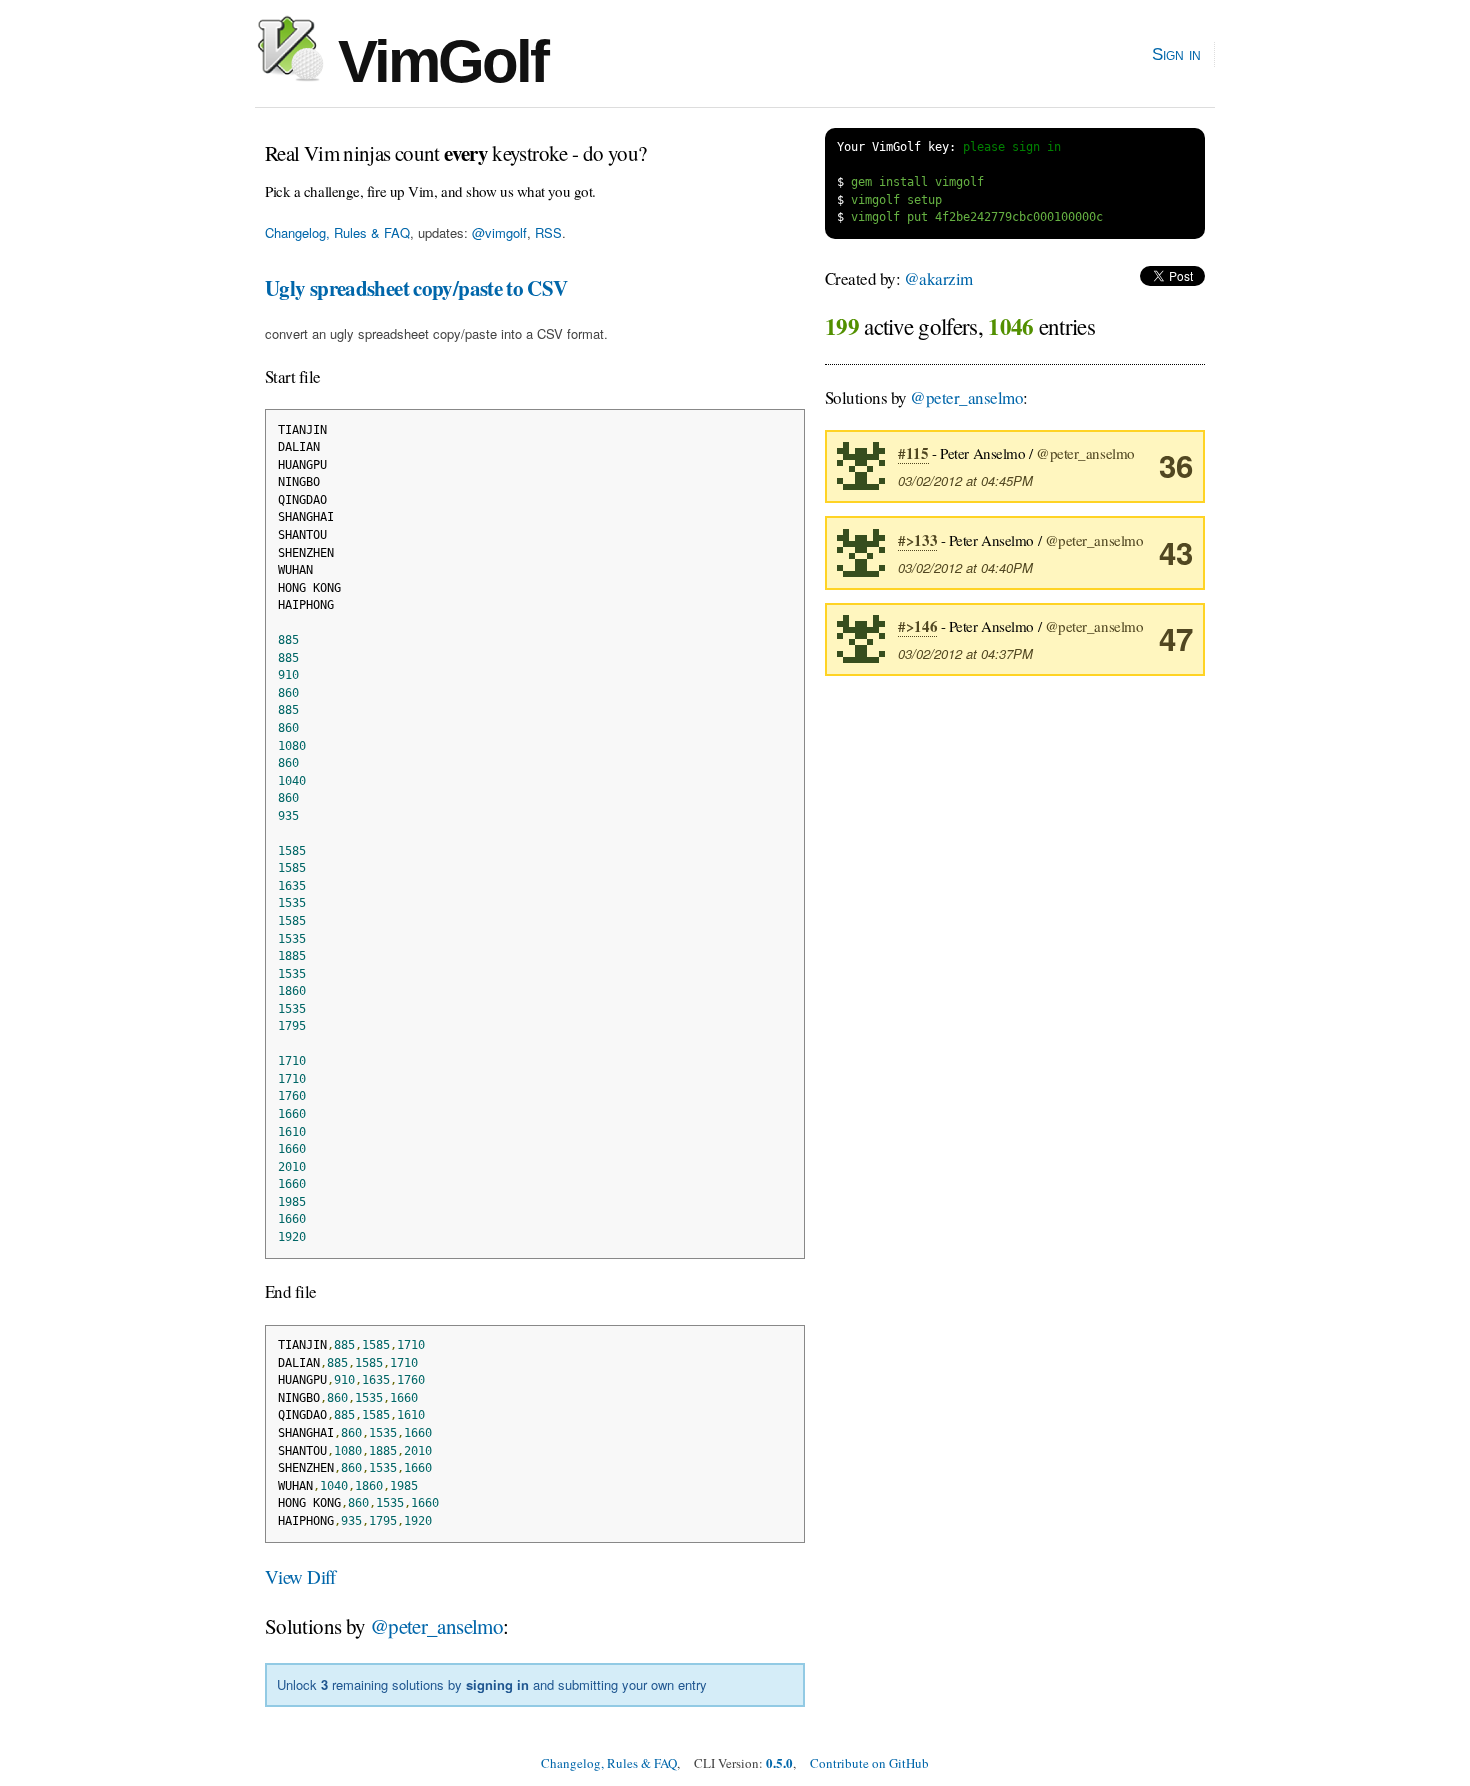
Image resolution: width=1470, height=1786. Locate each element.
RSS (548, 232)
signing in (497, 1684)
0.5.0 (779, 1762)
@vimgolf (499, 232)
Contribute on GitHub (869, 1763)
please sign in (1012, 147)
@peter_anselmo (436, 1626)
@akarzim (938, 278)
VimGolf (435, 61)
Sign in (1176, 54)
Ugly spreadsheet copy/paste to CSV (416, 288)
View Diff (300, 1576)
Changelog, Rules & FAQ (337, 232)
